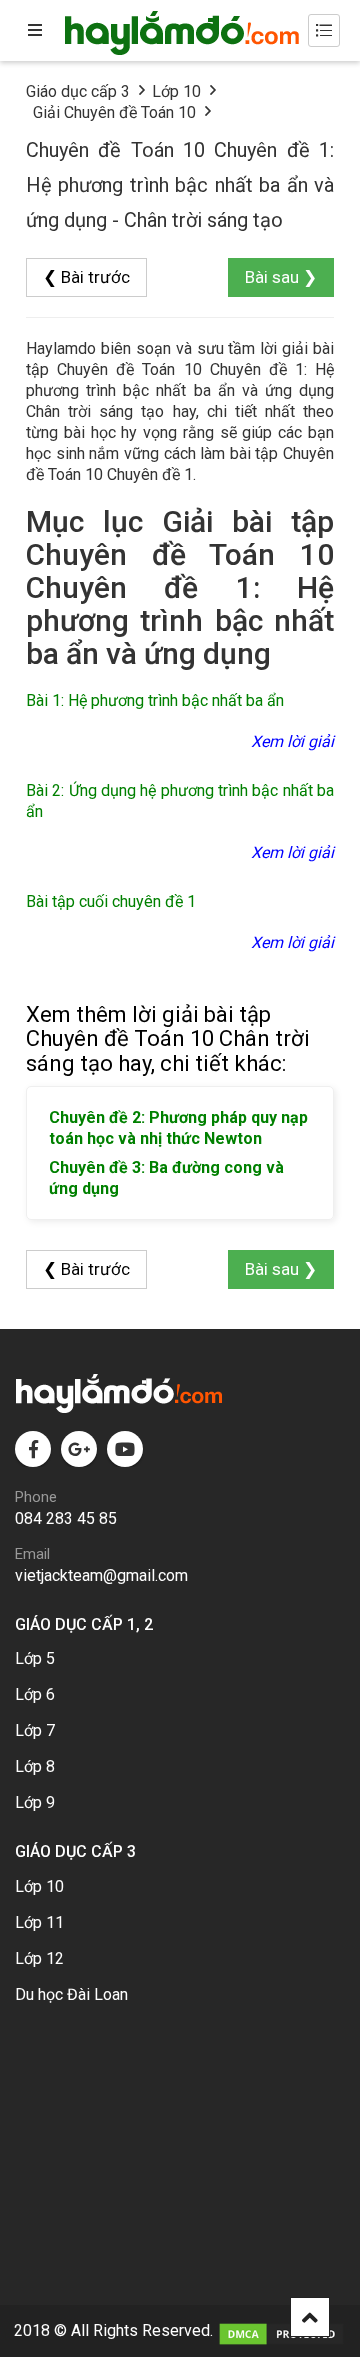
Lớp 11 (39, 1922)
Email (32, 1554)
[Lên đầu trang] (310, 2317)
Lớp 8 (35, 1766)
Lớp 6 (35, 1694)
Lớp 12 (39, 1958)
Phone (36, 1497)
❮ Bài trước (86, 277)
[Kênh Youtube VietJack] (125, 1449)
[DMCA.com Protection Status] (281, 2330)
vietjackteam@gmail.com (101, 1575)
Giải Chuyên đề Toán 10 (114, 112)
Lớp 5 (35, 1658)
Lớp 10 (176, 91)
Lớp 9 (35, 1802)
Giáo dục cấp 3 (78, 91)
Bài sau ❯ (281, 277)
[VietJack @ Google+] (79, 1449)
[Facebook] (33, 1449)
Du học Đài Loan (71, 1994)
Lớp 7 (35, 1730)
